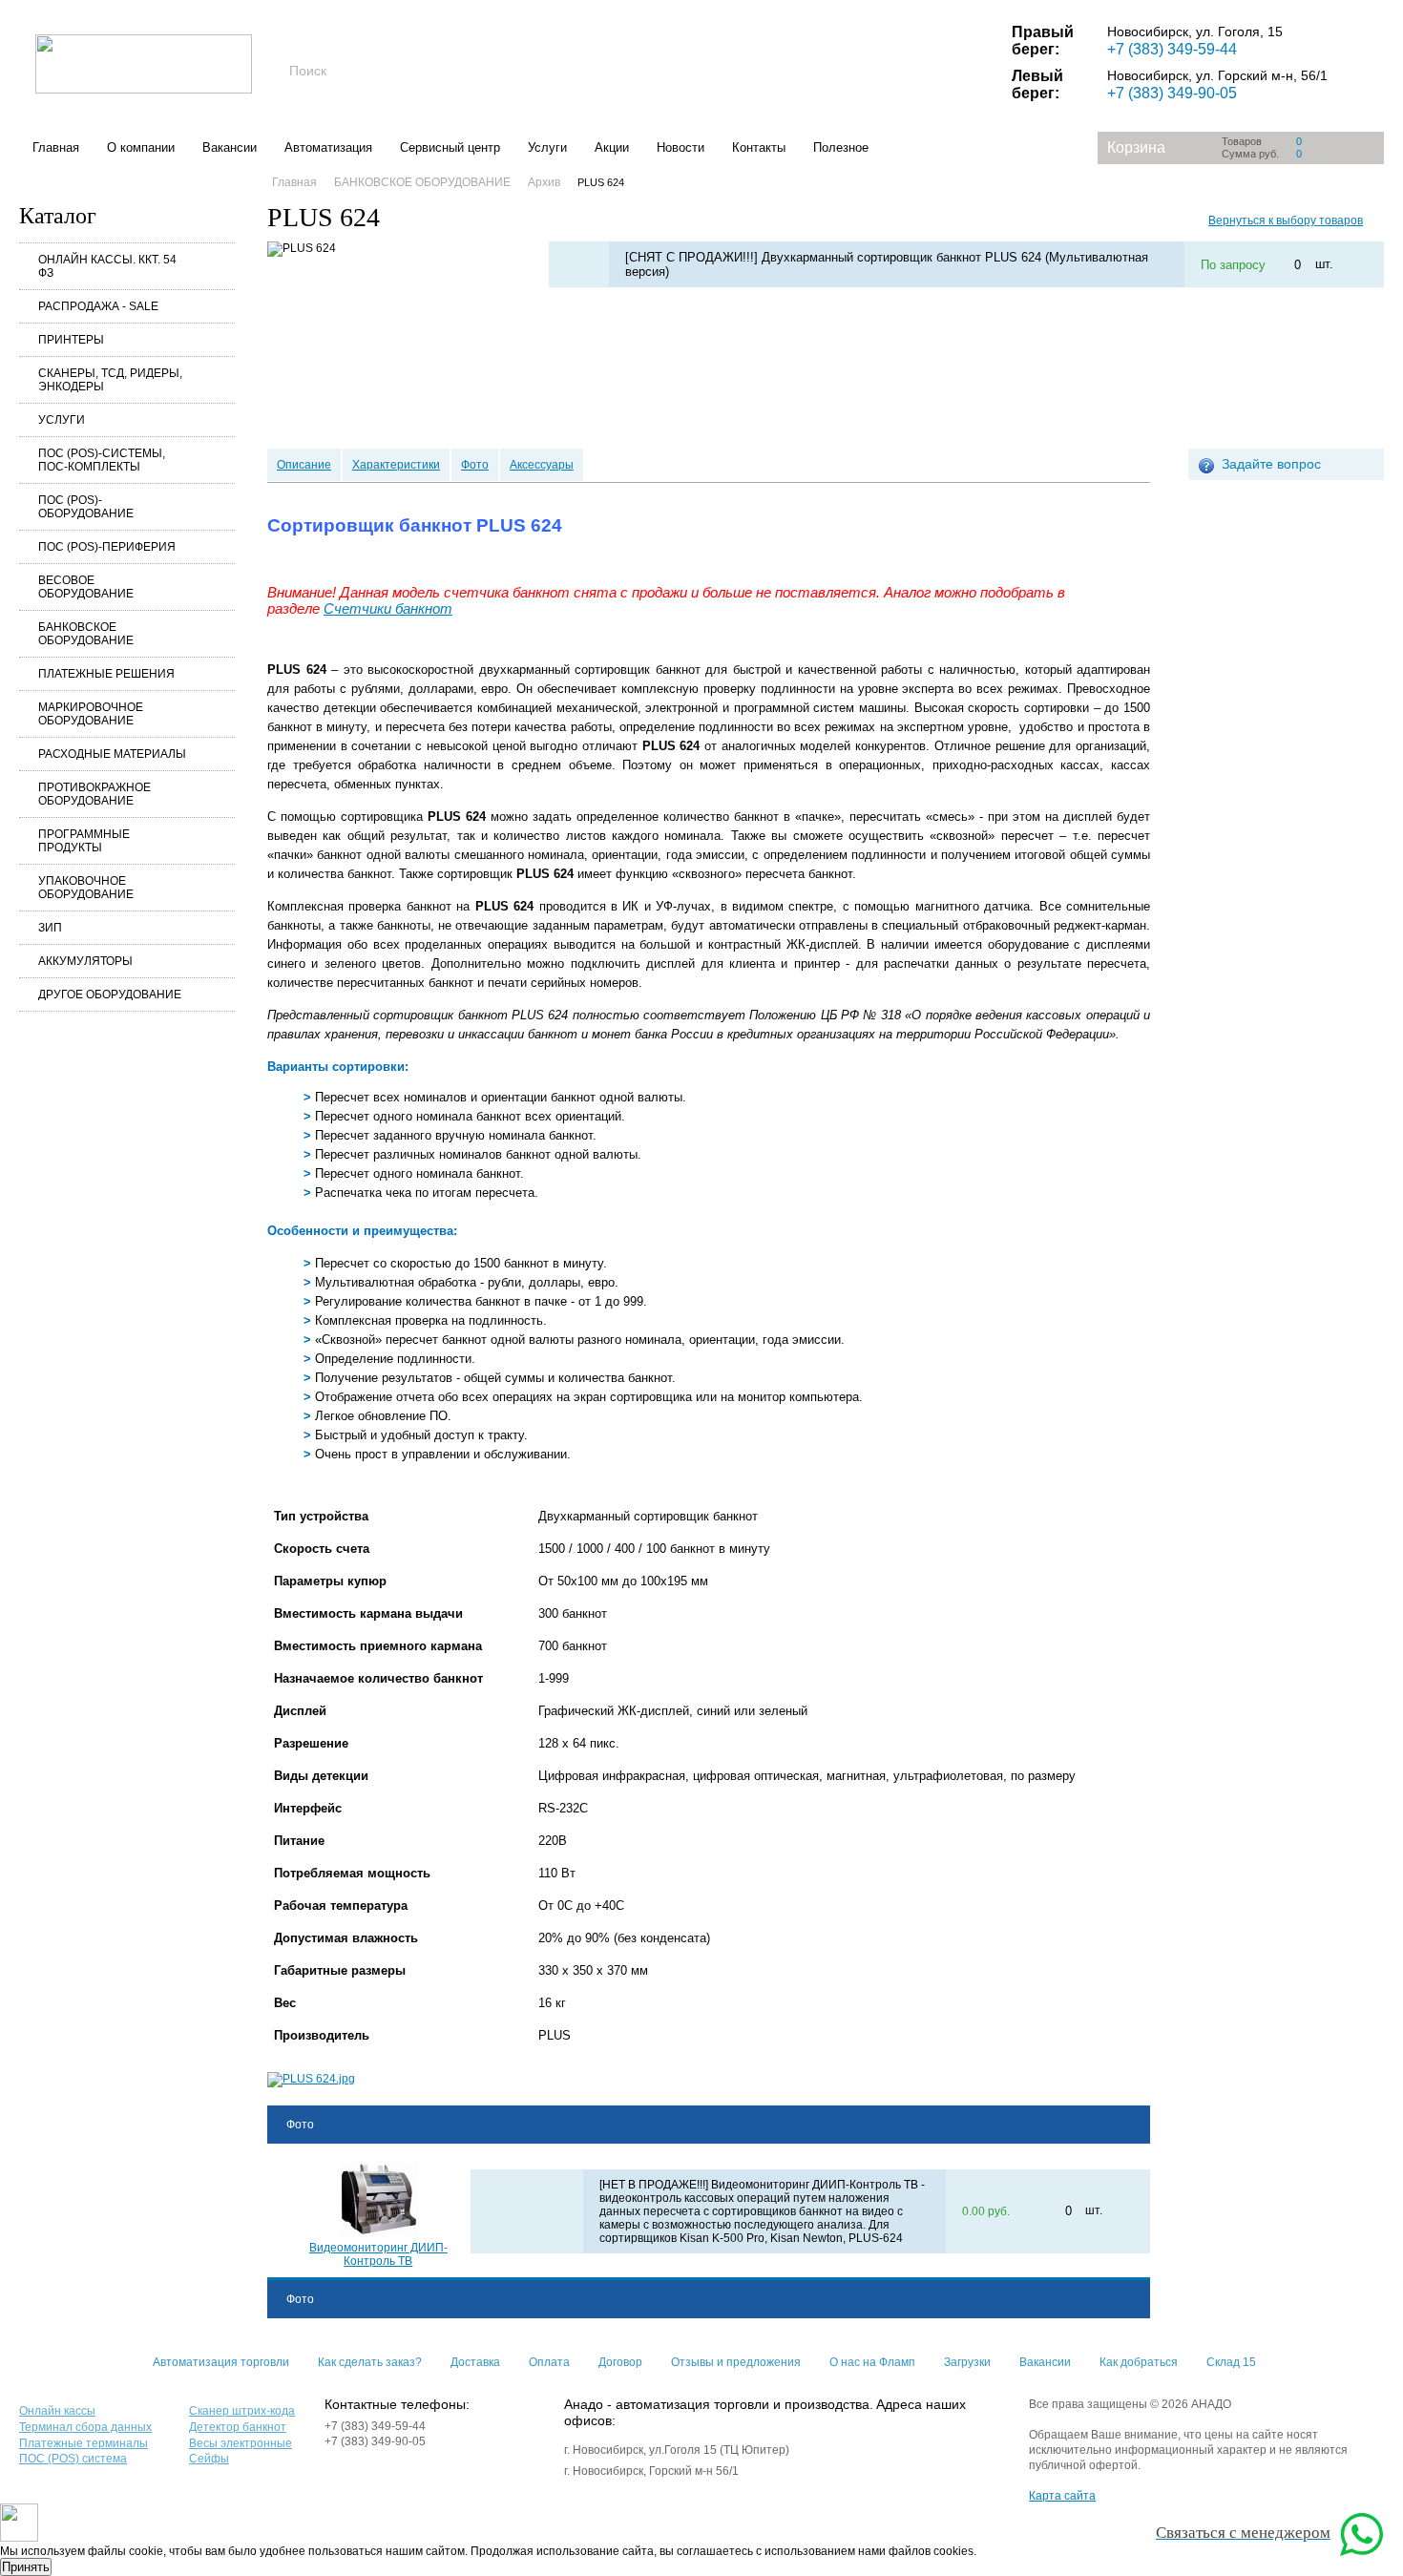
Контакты (759, 147)
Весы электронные (241, 2443)
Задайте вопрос (1271, 464)
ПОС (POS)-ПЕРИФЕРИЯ (107, 547)
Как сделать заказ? (370, 2362)
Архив (544, 182)
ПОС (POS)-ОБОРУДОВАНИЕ (86, 507)
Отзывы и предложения (736, 2362)
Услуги (547, 147)
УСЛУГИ (62, 420)
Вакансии (230, 147)
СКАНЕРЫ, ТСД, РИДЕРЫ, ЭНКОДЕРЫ (110, 380)
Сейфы (209, 2459)
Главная (56, 147)
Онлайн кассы (57, 2411)
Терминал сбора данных (85, 2427)
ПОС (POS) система (73, 2459)
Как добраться (1139, 2362)
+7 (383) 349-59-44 (1172, 49)
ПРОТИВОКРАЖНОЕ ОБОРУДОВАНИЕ (94, 794)
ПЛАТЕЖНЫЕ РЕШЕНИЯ (106, 674)
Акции (612, 147)
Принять (26, 2567)
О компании (141, 147)
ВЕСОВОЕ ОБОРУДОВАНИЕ (86, 587)
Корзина (1136, 147)
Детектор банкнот (238, 2427)
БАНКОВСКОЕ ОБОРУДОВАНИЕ (86, 634)
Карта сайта (1062, 2496)
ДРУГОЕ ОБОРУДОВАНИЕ (110, 995)
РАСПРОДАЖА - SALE (98, 306)
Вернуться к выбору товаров (1286, 220)
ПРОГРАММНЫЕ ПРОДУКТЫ (84, 841)
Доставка (475, 2362)
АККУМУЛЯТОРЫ (85, 961)
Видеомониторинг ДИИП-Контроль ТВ (378, 2254)
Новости (681, 147)
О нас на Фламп (872, 2362)
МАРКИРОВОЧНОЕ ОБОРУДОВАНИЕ (91, 714)
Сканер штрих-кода (242, 2411)
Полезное (841, 147)
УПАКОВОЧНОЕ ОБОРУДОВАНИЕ (86, 888)
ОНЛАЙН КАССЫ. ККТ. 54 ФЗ (107, 266)
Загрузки (967, 2362)
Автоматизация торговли (221, 2362)
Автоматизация (328, 147)
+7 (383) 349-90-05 (1172, 93)
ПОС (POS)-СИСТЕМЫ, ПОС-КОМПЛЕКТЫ (102, 460)
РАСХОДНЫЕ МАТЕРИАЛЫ (112, 754)
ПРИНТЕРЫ (71, 340)
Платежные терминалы (84, 2443)
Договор (620, 2362)
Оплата (549, 2362)
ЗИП (50, 928)
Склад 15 (1231, 2362)
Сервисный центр (450, 147)
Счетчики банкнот (388, 609)
